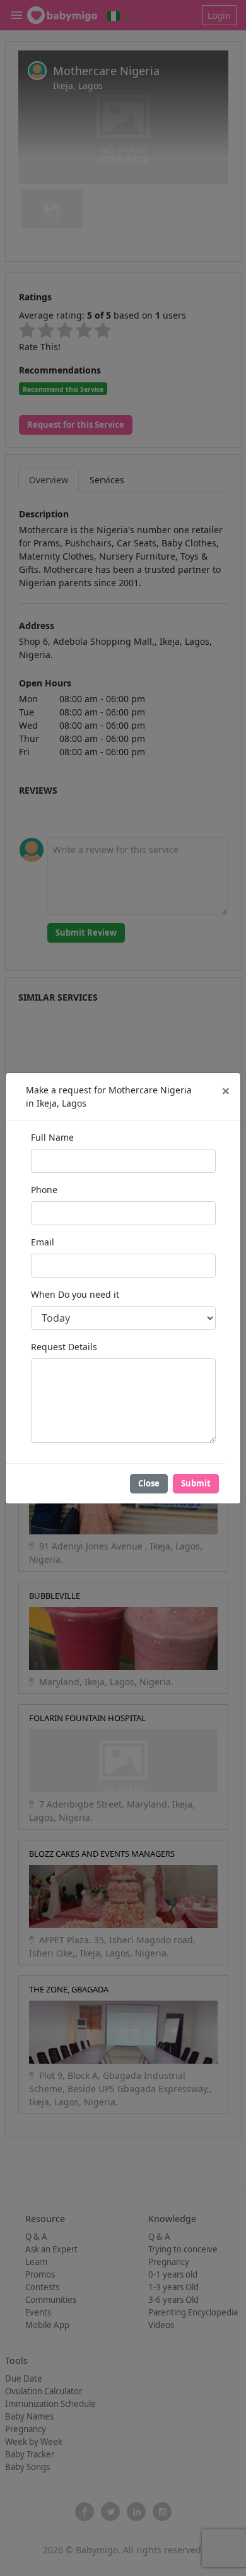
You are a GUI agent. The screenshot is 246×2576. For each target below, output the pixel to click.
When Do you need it (75, 1294)
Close (149, 1483)
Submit (196, 1483)
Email (43, 1242)
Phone (44, 1190)
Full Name (52, 1137)
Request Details (64, 1347)
